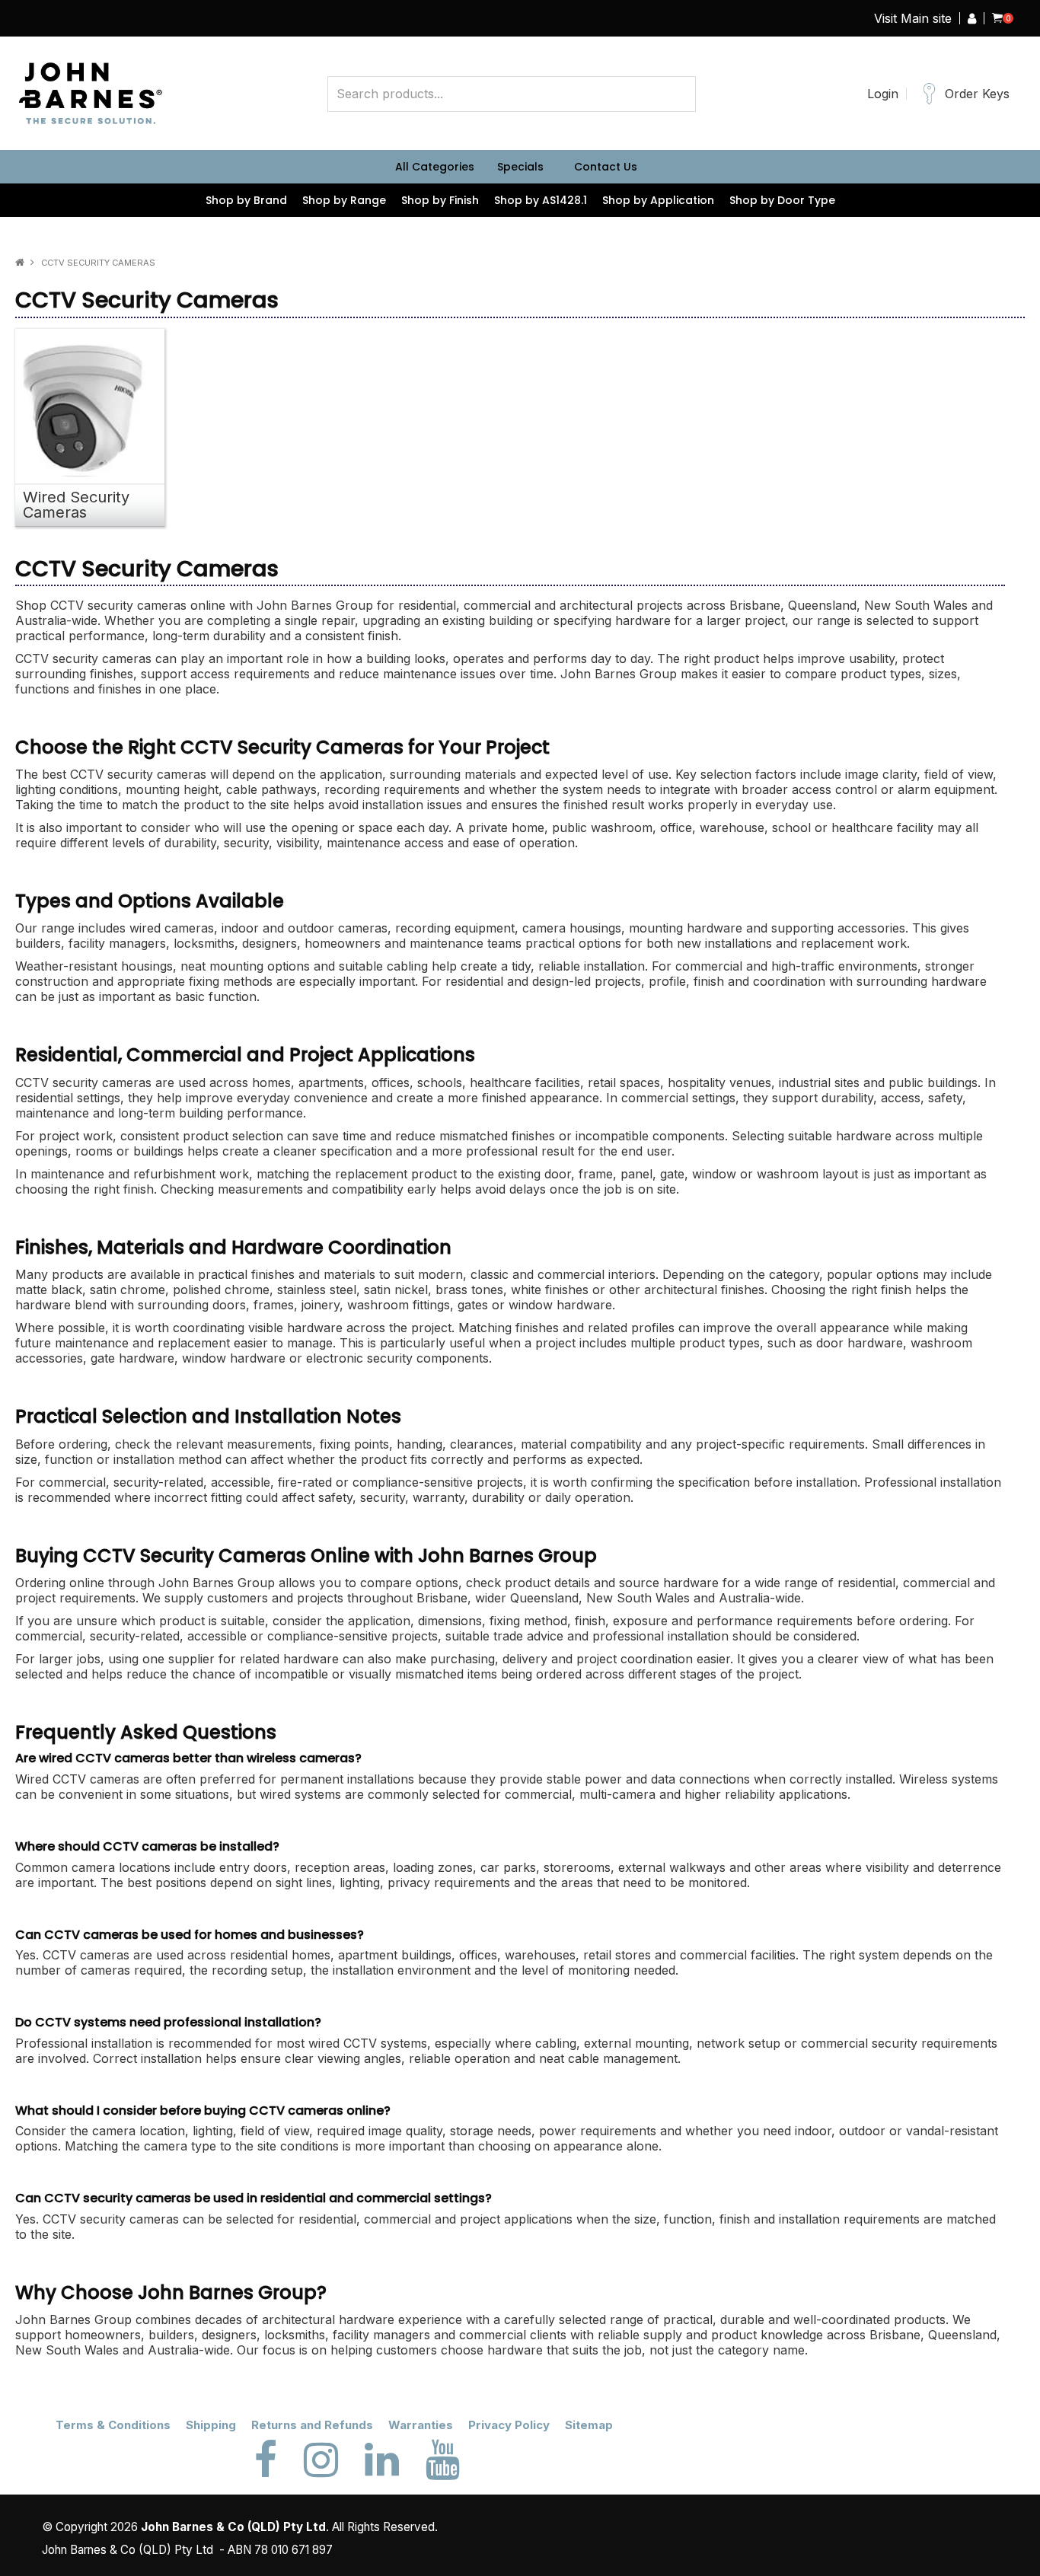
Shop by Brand (246, 200)
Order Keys (977, 94)
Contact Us (606, 167)
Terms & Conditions (113, 2425)
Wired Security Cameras (76, 505)
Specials (520, 167)
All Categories (435, 167)
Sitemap (589, 2425)
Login (883, 94)
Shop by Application (658, 200)
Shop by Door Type (782, 200)
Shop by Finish (440, 200)
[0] (997, 18)
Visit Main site (913, 18)
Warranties (421, 2425)
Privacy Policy (509, 2425)
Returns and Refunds (312, 2425)
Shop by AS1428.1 (541, 200)
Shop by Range (344, 200)
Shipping (211, 2425)
